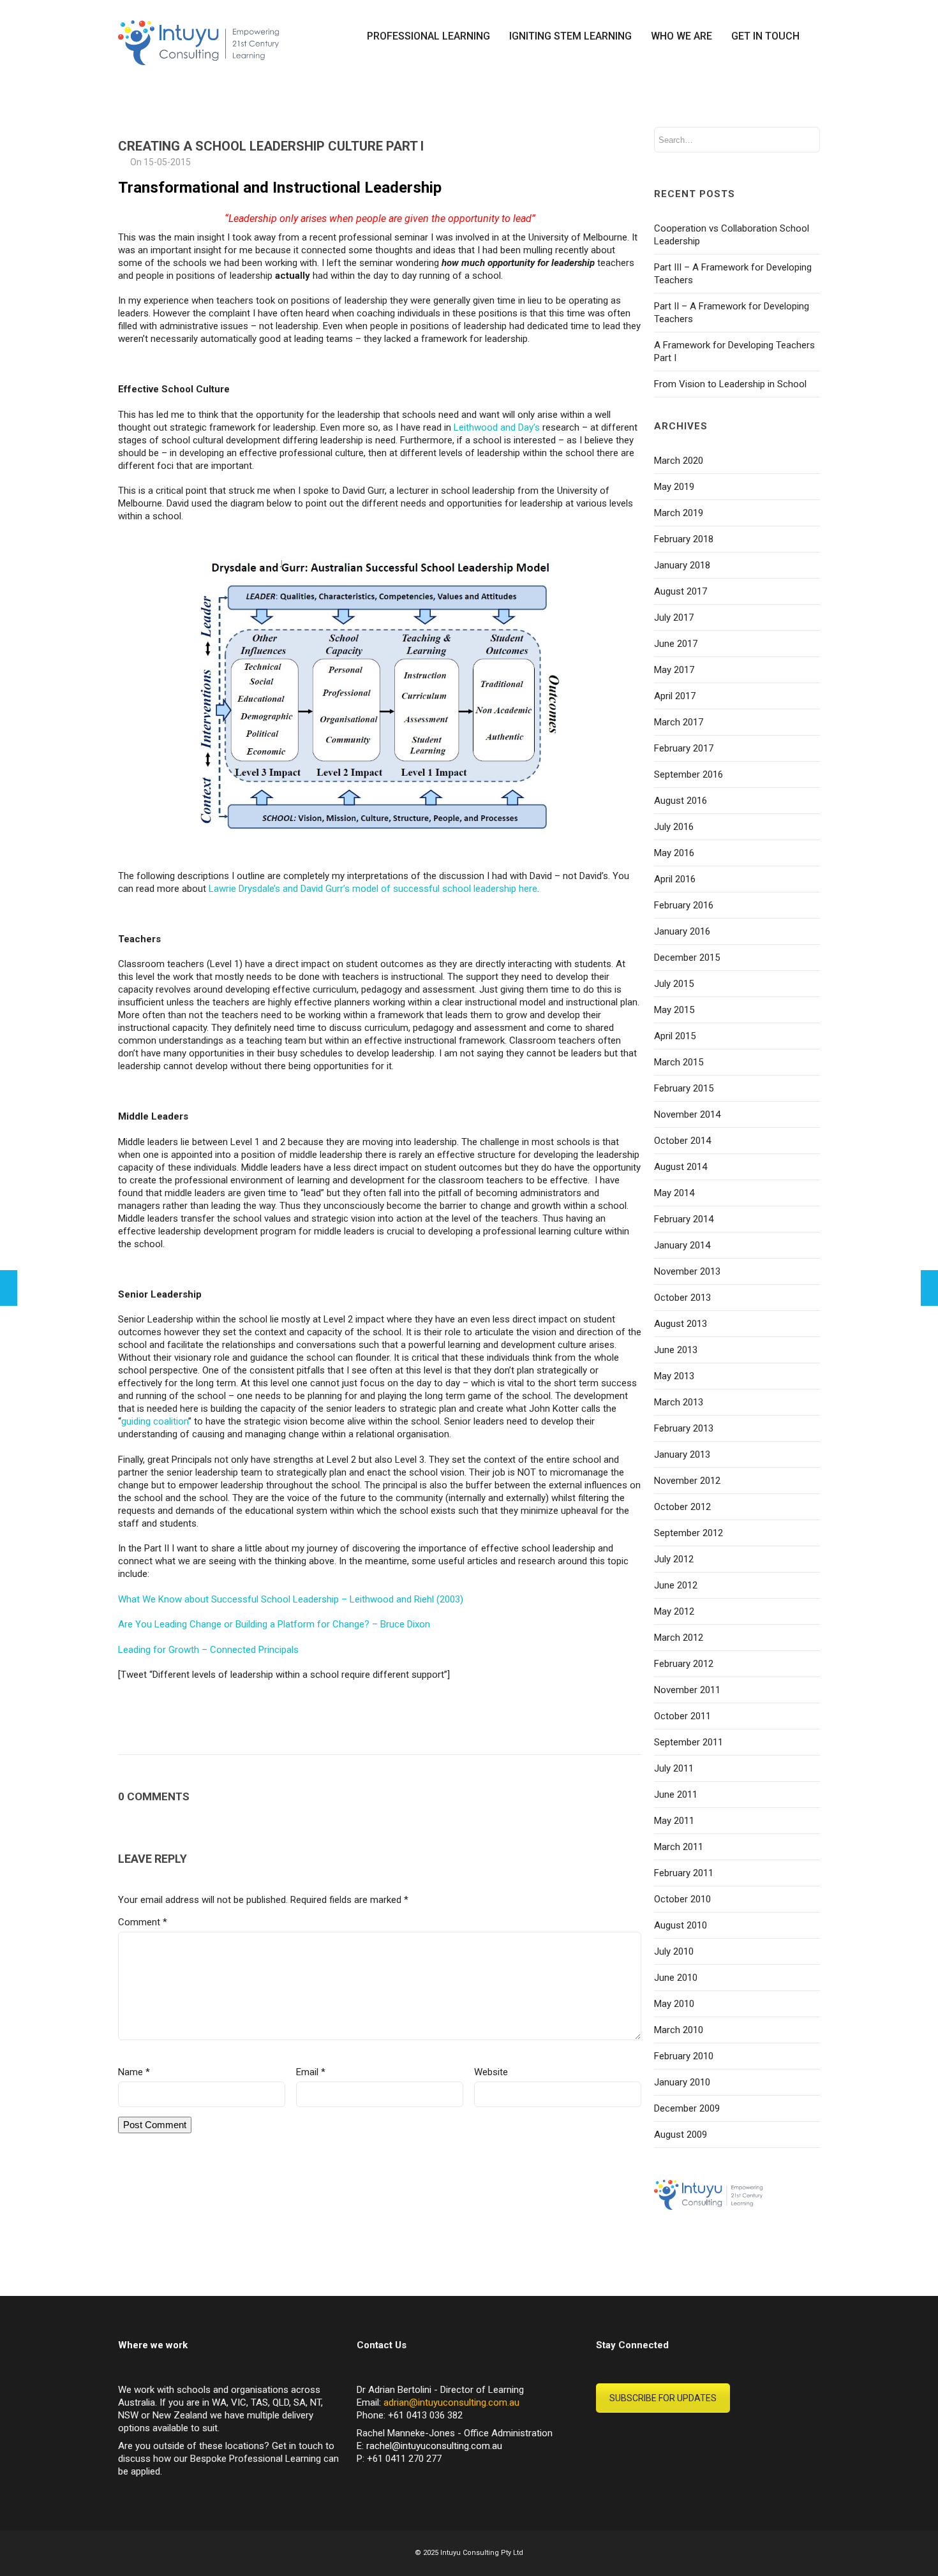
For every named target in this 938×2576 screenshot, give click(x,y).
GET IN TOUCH (765, 36)
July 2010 (674, 1951)
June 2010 (676, 1978)
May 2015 (674, 1010)
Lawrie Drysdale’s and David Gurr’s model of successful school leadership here (373, 889)
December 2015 (687, 958)
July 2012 (674, 1559)
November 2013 (687, 1271)
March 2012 (679, 1638)
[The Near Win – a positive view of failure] (9, 1288)
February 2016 (684, 905)
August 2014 (681, 1167)
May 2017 (674, 670)
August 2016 (681, 801)
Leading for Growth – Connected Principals (208, 1650)
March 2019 (679, 513)
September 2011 (689, 1742)
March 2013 (679, 1402)
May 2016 (674, 853)
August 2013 (681, 1324)
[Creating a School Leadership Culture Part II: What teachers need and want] (929, 1288)
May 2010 (674, 2004)
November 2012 (687, 1481)
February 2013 (684, 1428)
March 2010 (679, 2030)
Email (311, 2072)
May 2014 (674, 1193)
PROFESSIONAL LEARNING (428, 36)
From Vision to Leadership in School (730, 384)
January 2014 (682, 1245)
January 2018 (682, 565)
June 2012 (676, 1585)
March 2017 (679, 722)
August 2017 (681, 591)
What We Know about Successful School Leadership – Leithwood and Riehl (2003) (291, 1599)
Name (134, 2072)
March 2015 (679, 1062)
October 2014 (682, 1141)
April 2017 (675, 696)
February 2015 (684, 1088)
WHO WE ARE (681, 36)
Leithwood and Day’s (497, 427)
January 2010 (682, 2082)
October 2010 (682, 1899)
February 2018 (684, 539)
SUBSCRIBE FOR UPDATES (663, 2398)
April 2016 (675, 879)
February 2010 (684, 2056)
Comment (143, 1922)
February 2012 (684, 1664)
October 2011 (682, 1716)
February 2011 (684, 1873)
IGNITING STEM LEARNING (570, 36)
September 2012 (689, 1533)
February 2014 (684, 1219)
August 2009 (681, 2135)
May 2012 (674, 1611)
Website (491, 2072)
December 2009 (687, 2108)
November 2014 (687, 1114)
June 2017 (676, 644)
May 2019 (674, 487)
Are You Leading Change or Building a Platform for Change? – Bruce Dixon (274, 1624)
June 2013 (676, 1350)
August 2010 (681, 1925)
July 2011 (674, 1768)
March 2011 (679, 1847)
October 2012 (682, 1507)
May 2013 (674, 1376)
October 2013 (682, 1298)
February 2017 (684, 748)
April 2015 (675, 1036)
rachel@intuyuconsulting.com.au (434, 2446)
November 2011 (687, 1690)
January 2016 (682, 931)
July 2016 (674, 827)
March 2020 (679, 461)
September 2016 (689, 774)
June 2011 (676, 1795)
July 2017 (674, 618)
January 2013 (682, 1455)
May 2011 (674, 1821)
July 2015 (674, 984)
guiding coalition (155, 1421)
